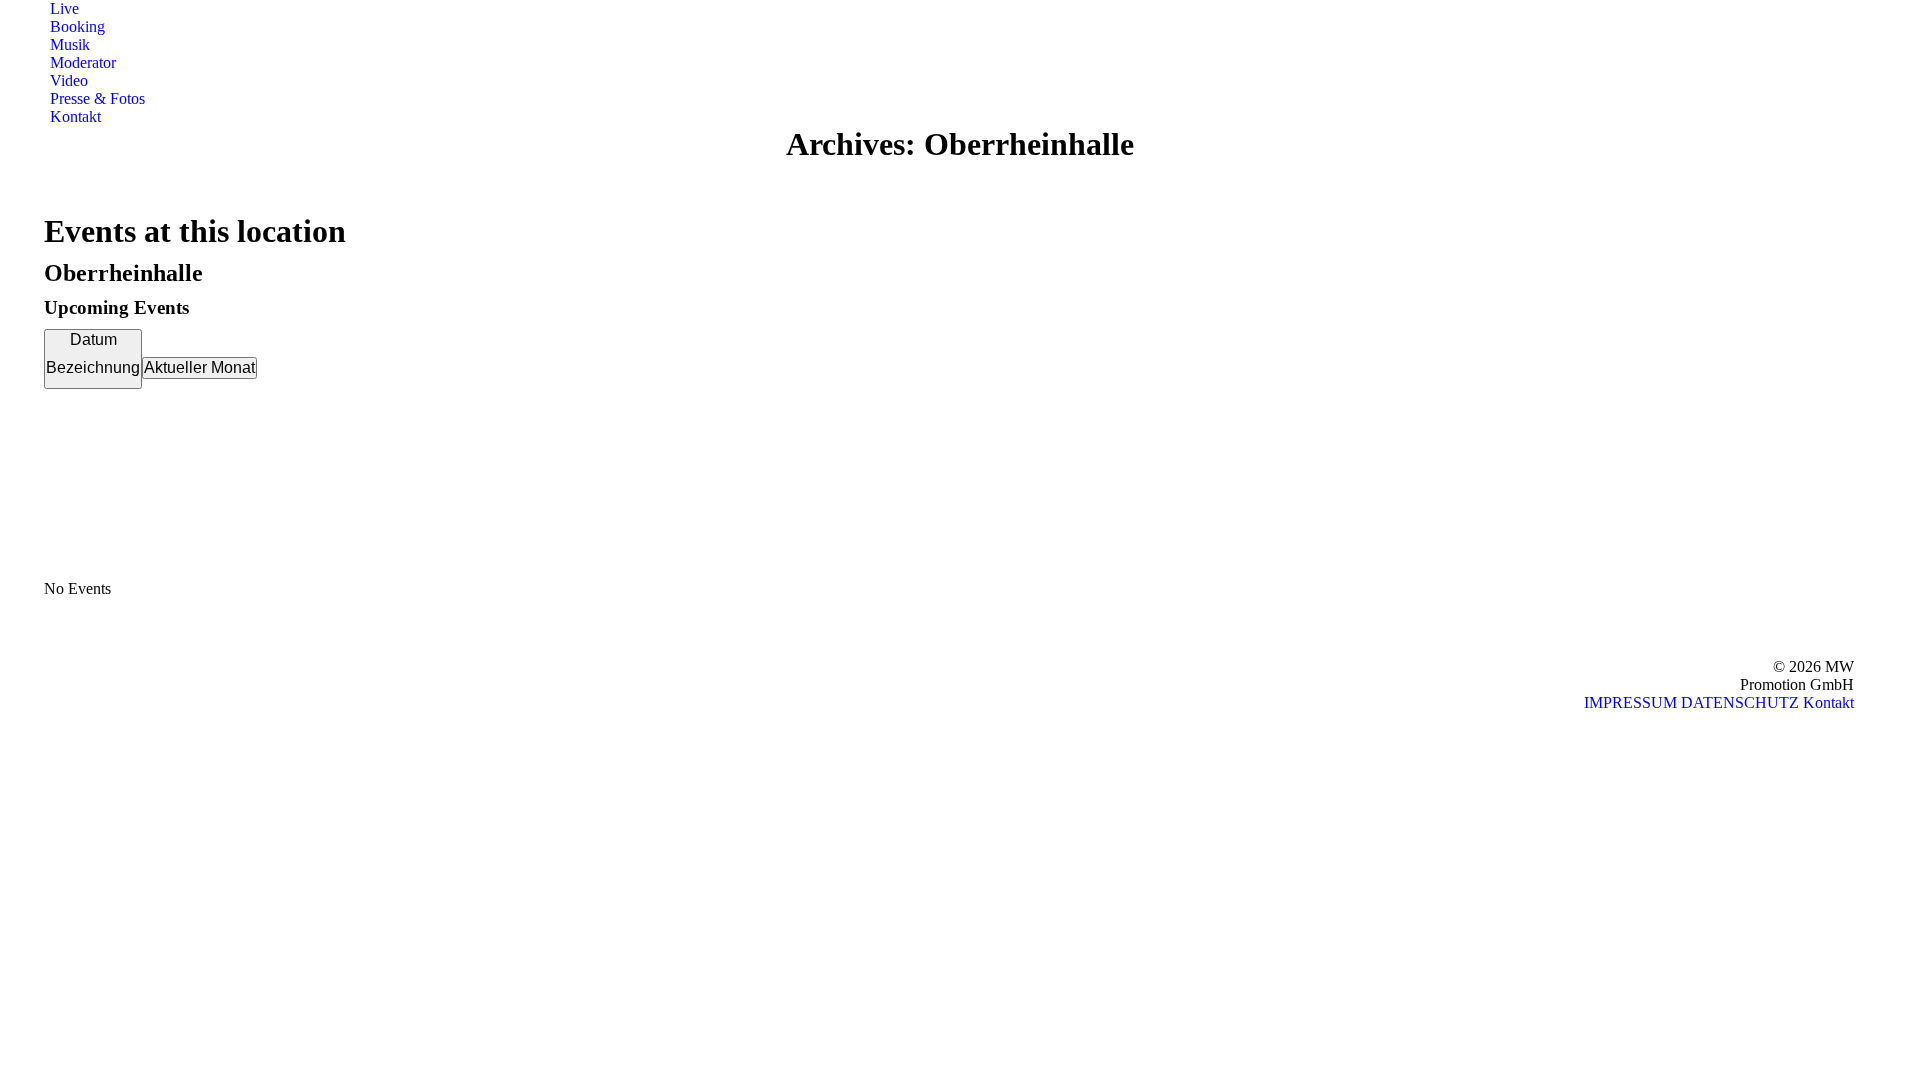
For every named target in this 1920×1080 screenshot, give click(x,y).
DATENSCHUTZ (1740, 702)
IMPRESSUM (1630, 702)
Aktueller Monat (199, 367)
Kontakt (1828, 702)
